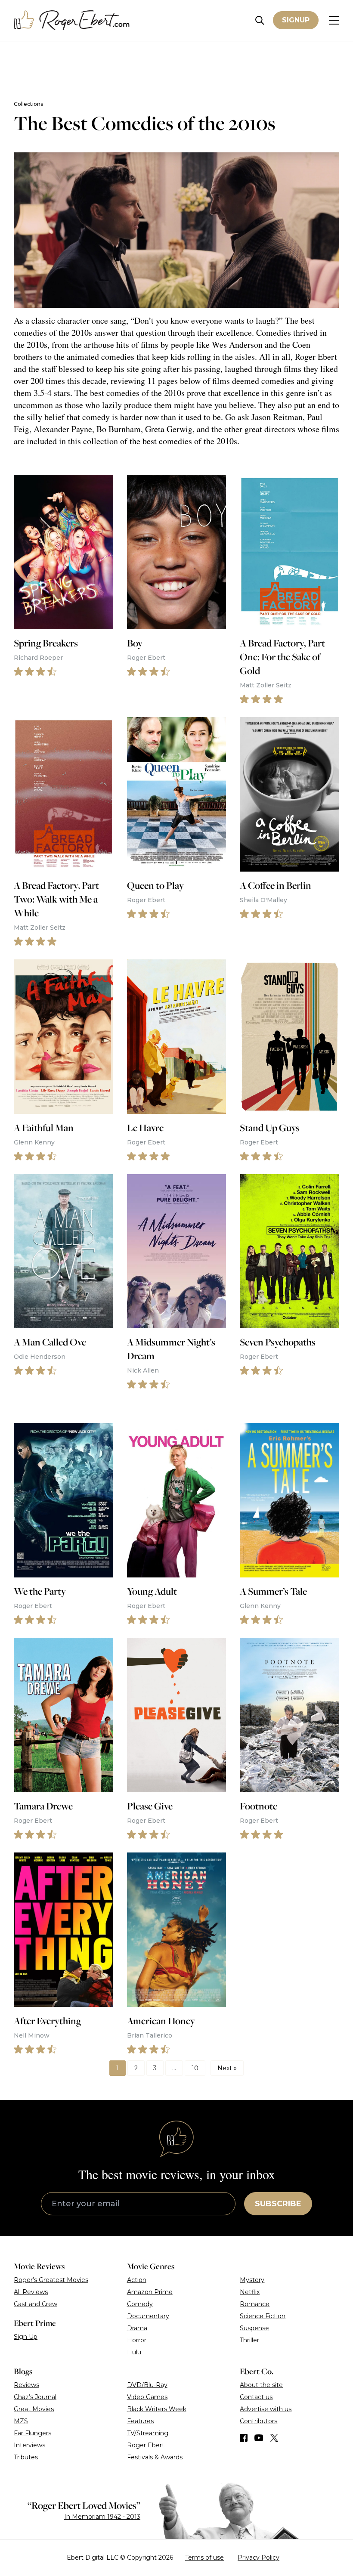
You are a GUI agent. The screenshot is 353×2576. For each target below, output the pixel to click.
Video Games (147, 2397)
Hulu (134, 2352)
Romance (255, 2304)
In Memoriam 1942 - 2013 (102, 2517)
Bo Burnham (119, 429)
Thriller (249, 2340)
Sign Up (26, 2337)
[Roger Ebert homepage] (72, 20)
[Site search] (260, 20)
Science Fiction (263, 2316)
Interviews (29, 2445)
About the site (261, 2385)
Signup (296, 20)
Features (140, 2421)
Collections (28, 104)
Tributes (26, 2457)
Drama (137, 2328)
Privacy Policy (259, 2557)
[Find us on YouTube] (259, 2438)
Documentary (148, 2316)
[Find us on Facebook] (244, 2438)
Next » (227, 2068)
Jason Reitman (277, 417)
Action (137, 2280)
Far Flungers (33, 2433)
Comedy (140, 2304)
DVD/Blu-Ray (147, 2385)
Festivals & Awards (155, 2457)
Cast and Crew (36, 2304)
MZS (21, 2421)
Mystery (252, 2280)
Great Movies (34, 2409)
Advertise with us (266, 2409)
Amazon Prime (150, 2292)
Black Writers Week (157, 2409)
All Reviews (31, 2292)
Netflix (250, 2292)
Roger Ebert (316, 357)
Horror (137, 2340)
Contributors (259, 2421)
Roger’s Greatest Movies (51, 2280)
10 (195, 2068)
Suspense (254, 2328)
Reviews (26, 2385)
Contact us (256, 2397)
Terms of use (204, 2557)
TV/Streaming (148, 2433)
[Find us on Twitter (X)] (274, 2438)
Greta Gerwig (169, 429)
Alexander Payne (63, 429)
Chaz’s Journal (35, 2397)
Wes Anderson (237, 345)
